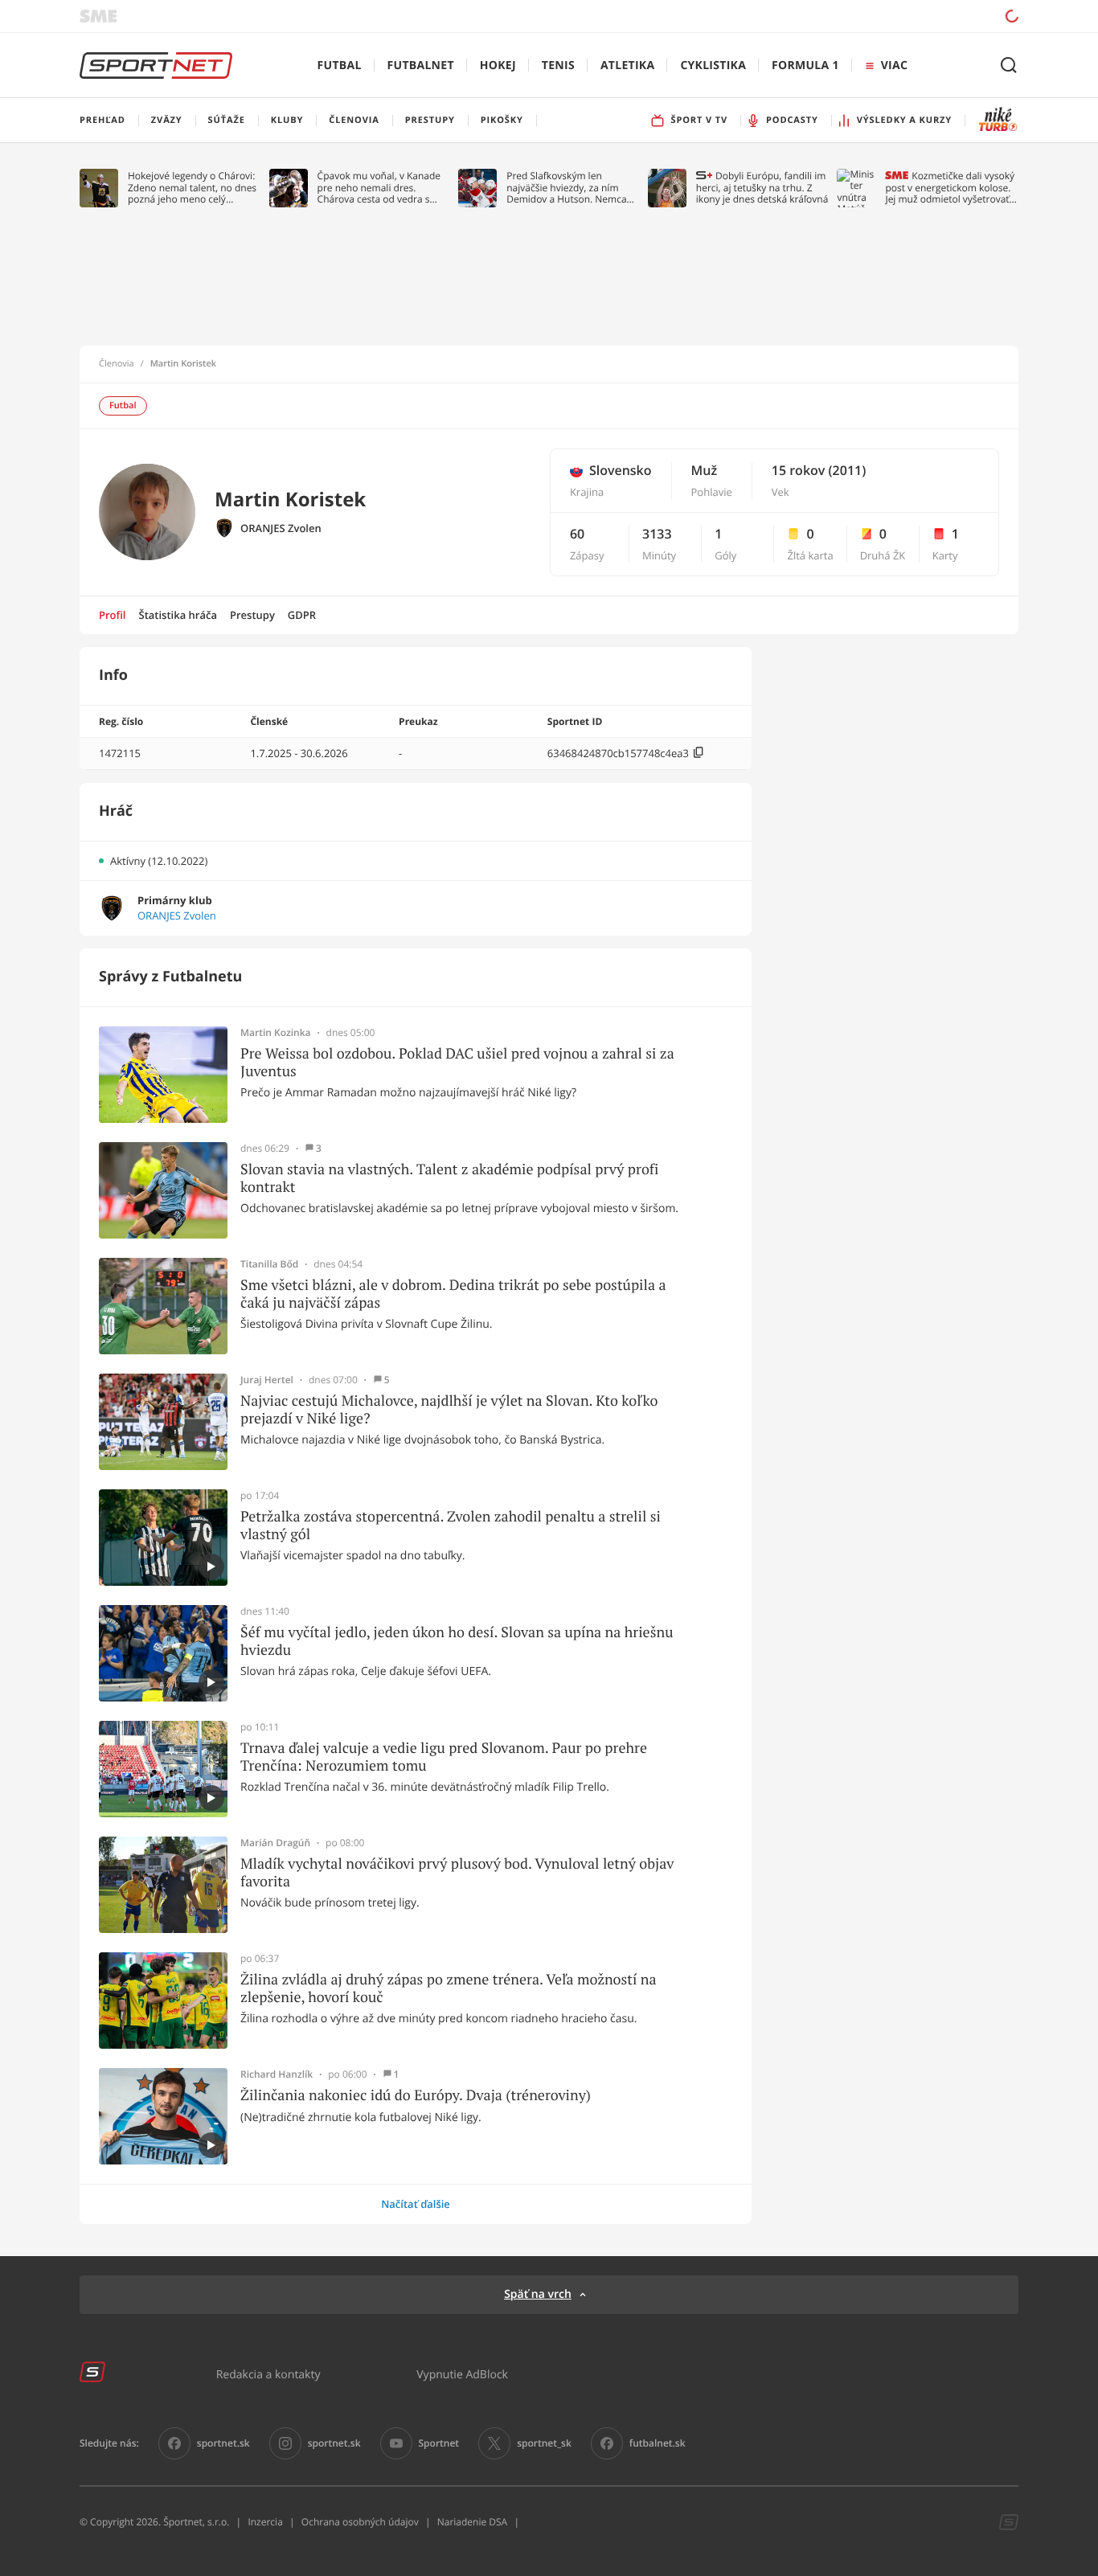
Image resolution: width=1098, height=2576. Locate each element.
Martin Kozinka (276, 1033)
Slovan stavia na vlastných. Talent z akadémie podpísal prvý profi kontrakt (449, 1178)
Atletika (627, 66)
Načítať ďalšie (416, 2204)
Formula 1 (805, 66)
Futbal (340, 66)
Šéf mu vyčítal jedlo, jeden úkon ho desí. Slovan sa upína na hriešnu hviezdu (457, 1641)
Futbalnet (421, 66)
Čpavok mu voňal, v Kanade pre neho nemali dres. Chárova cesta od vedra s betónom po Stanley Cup (379, 188)
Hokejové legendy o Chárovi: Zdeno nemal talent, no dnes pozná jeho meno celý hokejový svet (192, 188)
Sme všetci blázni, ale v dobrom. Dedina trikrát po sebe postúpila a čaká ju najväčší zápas (453, 1294)
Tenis (558, 66)
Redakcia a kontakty (268, 2374)
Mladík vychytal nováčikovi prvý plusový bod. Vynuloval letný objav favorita (457, 1872)
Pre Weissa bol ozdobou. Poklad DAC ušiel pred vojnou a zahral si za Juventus (457, 1062)
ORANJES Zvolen (281, 528)
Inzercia (265, 2522)
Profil (113, 615)
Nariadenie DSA (473, 2522)
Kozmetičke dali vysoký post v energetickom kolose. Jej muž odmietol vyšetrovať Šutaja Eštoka (950, 188)
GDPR (302, 615)
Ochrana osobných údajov (360, 2522)
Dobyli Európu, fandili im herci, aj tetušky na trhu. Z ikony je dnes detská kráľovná (762, 188)
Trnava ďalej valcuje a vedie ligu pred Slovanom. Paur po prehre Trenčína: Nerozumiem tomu (444, 1757)
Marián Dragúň (275, 1843)
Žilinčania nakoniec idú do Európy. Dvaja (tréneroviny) (416, 2095)
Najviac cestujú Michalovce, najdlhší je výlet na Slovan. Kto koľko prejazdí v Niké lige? (449, 1409)
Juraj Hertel (267, 1380)
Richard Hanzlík (277, 2074)
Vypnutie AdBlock (462, 2374)
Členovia (117, 364)
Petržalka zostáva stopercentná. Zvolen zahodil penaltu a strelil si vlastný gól (451, 1525)
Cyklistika (713, 66)
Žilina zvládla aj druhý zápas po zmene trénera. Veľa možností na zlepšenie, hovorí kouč (449, 1988)
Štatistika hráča (178, 615)
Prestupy (252, 615)
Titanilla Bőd (269, 1264)
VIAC (894, 66)
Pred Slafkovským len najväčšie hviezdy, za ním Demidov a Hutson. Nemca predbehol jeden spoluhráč (567, 188)
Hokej (498, 66)
